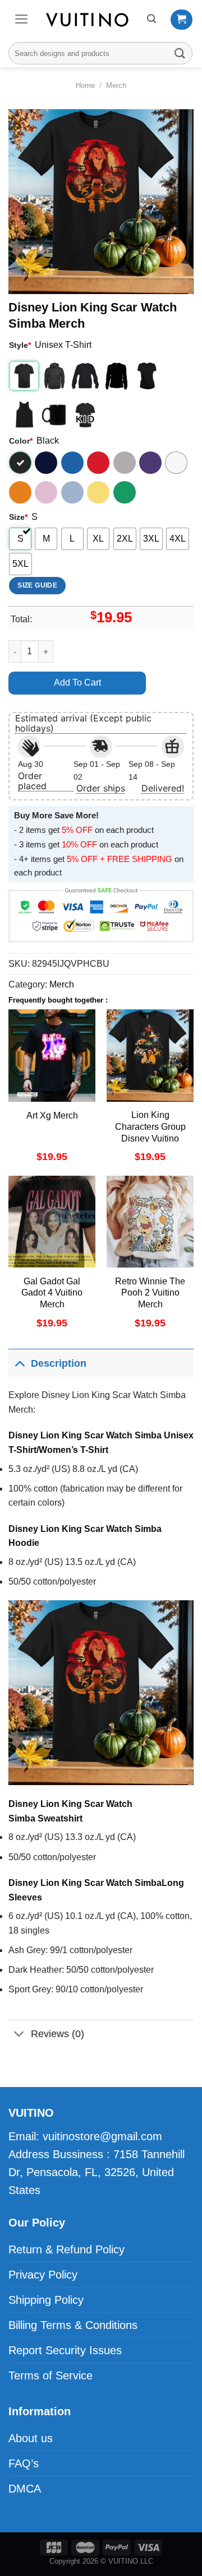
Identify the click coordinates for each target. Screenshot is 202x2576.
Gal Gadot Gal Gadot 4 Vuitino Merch (52, 1293)
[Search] (151, 19)
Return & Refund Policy (66, 2249)
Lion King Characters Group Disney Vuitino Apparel (150, 1132)
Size (18, 517)
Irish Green (125, 492)
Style (20, 345)
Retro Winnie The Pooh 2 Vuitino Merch (150, 1293)
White (176, 463)
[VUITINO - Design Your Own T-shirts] (88, 20)
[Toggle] (19, 1363)
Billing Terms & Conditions (73, 2325)
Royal (72, 463)
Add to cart (77, 683)
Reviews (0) (58, 2034)
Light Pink (46, 492)
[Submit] (180, 53)
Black (20, 463)
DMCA (25, 2489)
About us (31, 2438)
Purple (150, 463)
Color (21, 441)
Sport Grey (125, 463)
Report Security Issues (65, 2350)
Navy (46, 463)
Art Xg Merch (52, 1115)
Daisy (98, 492)
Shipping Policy (46, 2300)
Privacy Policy (43, 2275)
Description (59, 1363)
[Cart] (182, 20)
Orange (20, 492)
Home (85, 85)
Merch (116, 85)
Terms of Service (50, 2375)
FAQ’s (24, 2463)
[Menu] (22, 19)
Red (98, 463)
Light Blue (72, 492)
